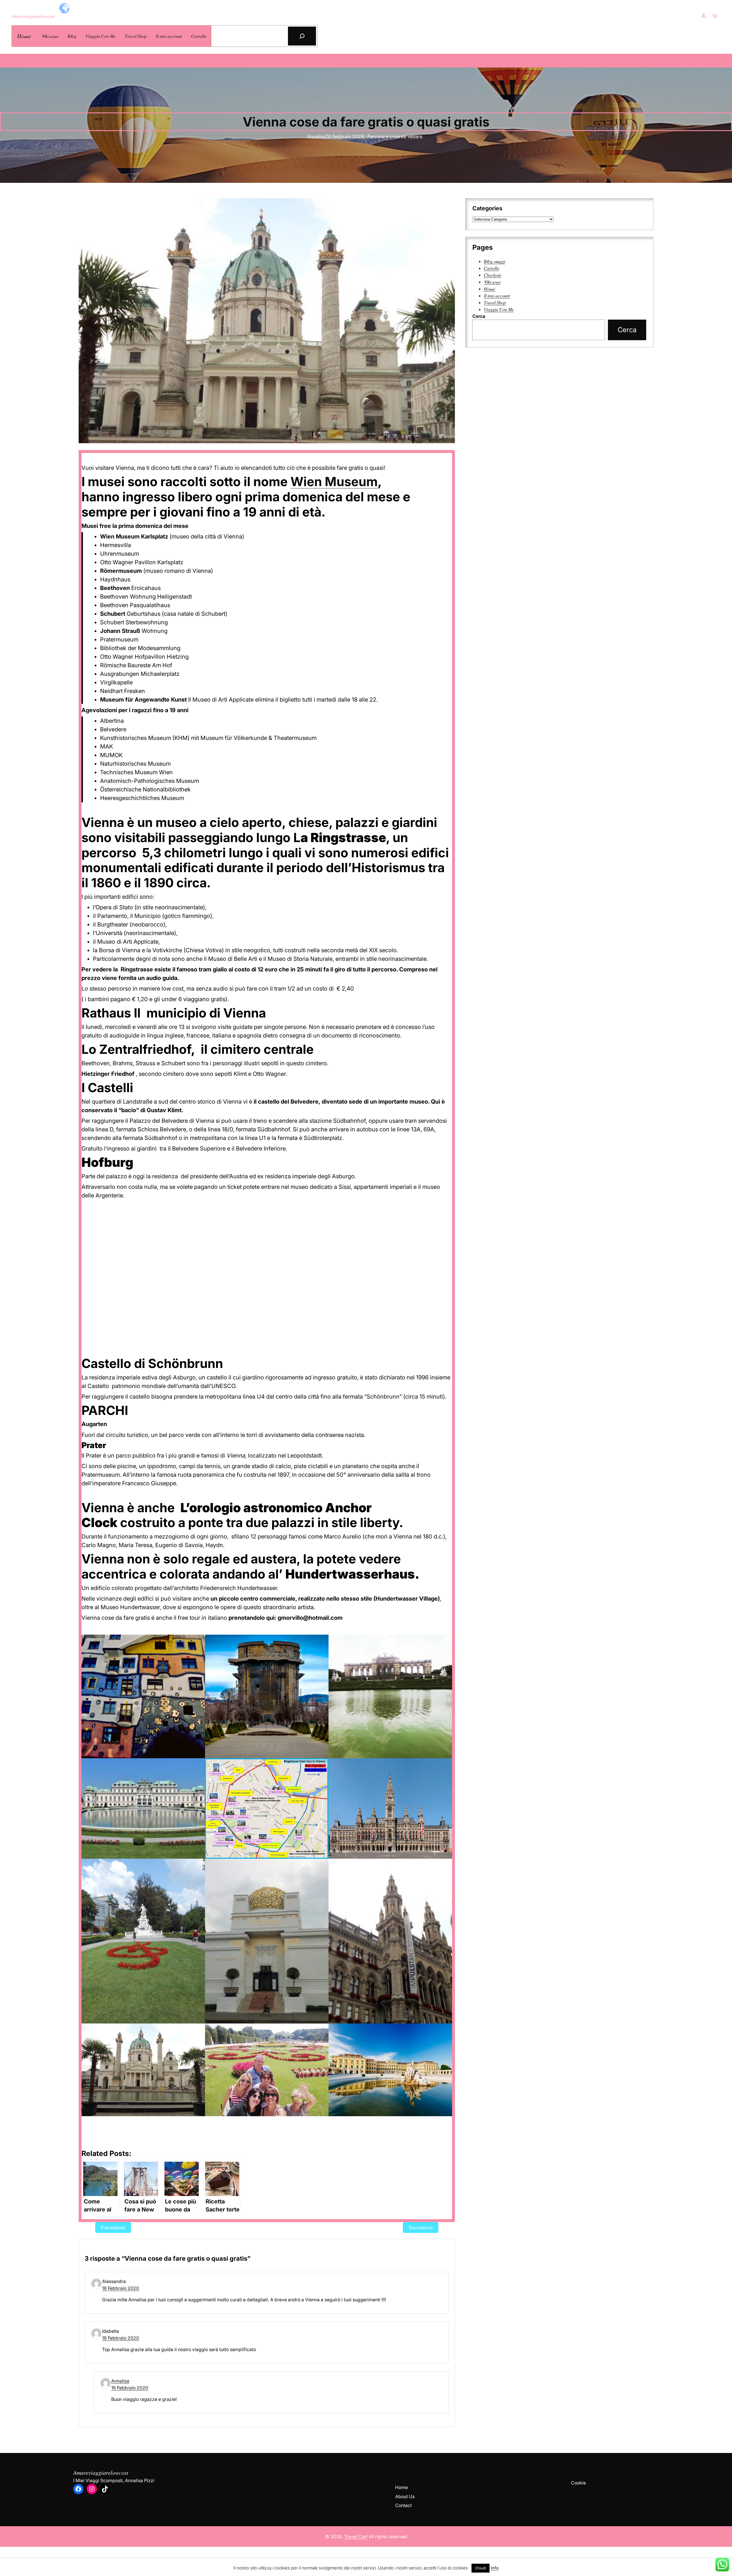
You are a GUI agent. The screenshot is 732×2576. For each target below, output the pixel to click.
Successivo (421, 2227)
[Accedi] (703, 16)
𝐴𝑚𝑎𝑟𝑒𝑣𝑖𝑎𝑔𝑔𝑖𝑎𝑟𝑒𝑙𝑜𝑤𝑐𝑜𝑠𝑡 (33, 16)
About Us (405, 2496)
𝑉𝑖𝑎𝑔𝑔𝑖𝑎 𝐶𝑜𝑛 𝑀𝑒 (499, 309)
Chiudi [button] (481, 2568)
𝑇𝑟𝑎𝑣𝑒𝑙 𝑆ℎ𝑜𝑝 (495, 302)
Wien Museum (334, 482)
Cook (577, 2483)
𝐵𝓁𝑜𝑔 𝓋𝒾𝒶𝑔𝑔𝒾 (494, 261)
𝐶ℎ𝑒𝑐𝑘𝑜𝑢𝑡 (492, 275)
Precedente (113, 2227)
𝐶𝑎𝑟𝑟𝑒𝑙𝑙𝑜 (492, 268)
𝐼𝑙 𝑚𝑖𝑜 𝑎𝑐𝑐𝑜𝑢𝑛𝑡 (497, 296)
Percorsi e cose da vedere (395, 136)
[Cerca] (302, 36)
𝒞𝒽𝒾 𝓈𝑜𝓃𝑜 (492, 282)
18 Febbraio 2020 (121, 2288)
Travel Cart (356, 2537)
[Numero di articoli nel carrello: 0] (715, 16)
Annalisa (120, 2381)
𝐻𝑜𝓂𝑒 (24, 36)
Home (401, 2487)
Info (495, 2568)
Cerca (479, 316)
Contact (403, 2505)
